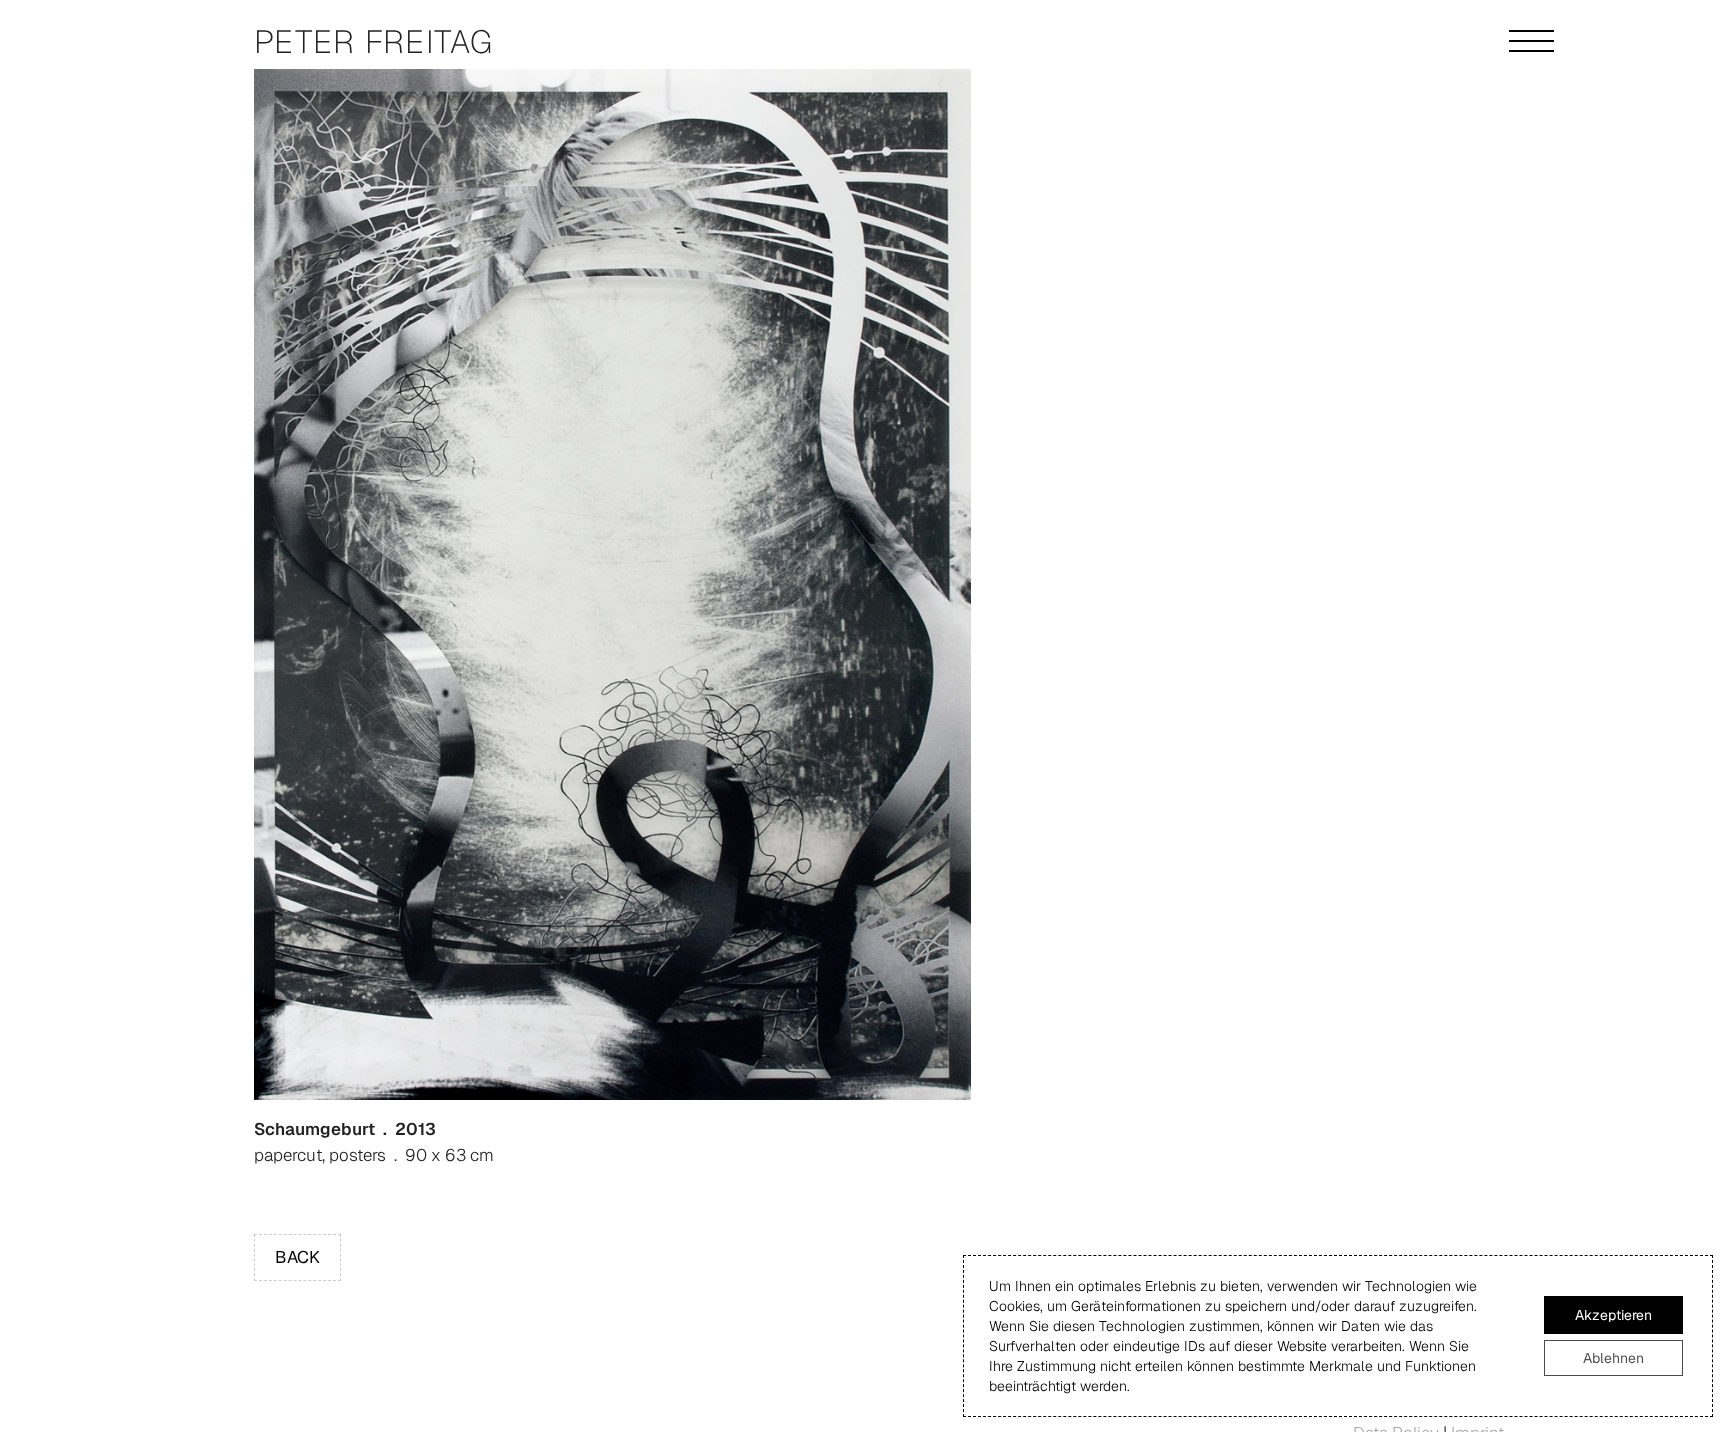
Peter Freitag (374, 41)
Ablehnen (1613, 1358)
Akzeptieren (1613, 1315)
